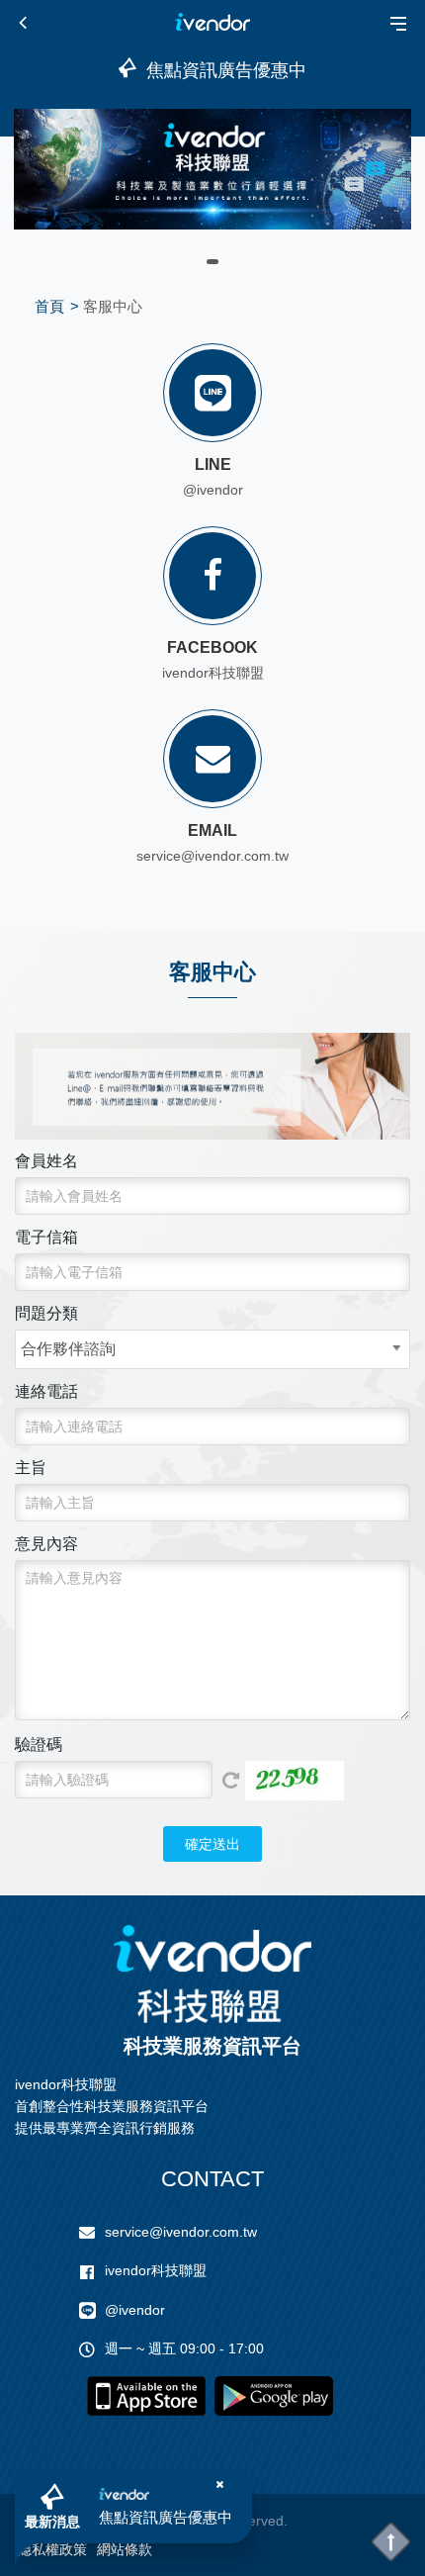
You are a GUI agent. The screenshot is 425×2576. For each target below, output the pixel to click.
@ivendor (213, 490)
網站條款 (125, 2549)
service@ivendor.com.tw (181, 2232)
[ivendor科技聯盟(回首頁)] (212, 1974)
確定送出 (212, 1844)
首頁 (49, 306)
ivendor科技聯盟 (213, 673)
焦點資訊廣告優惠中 (166, 2517)
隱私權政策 (52, 2549)
